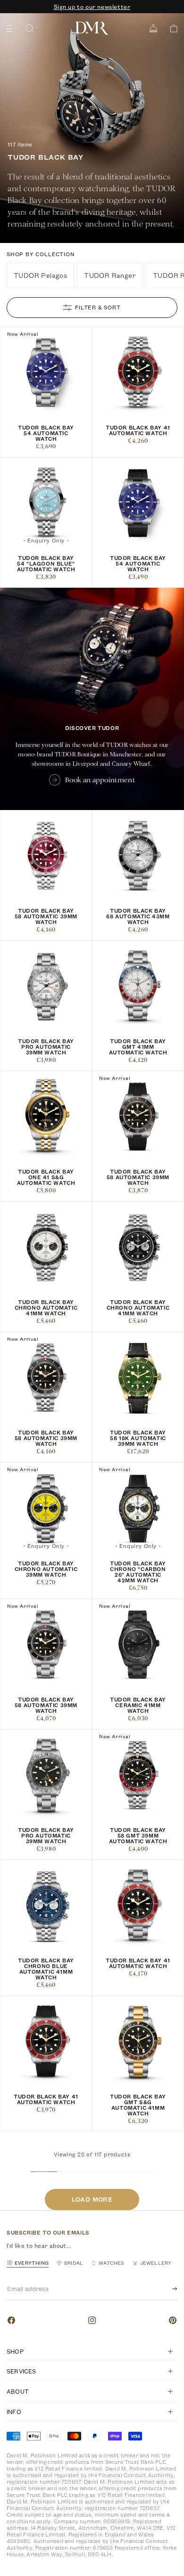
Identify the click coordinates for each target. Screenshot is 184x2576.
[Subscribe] (167, 2289)
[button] (171, 28)
